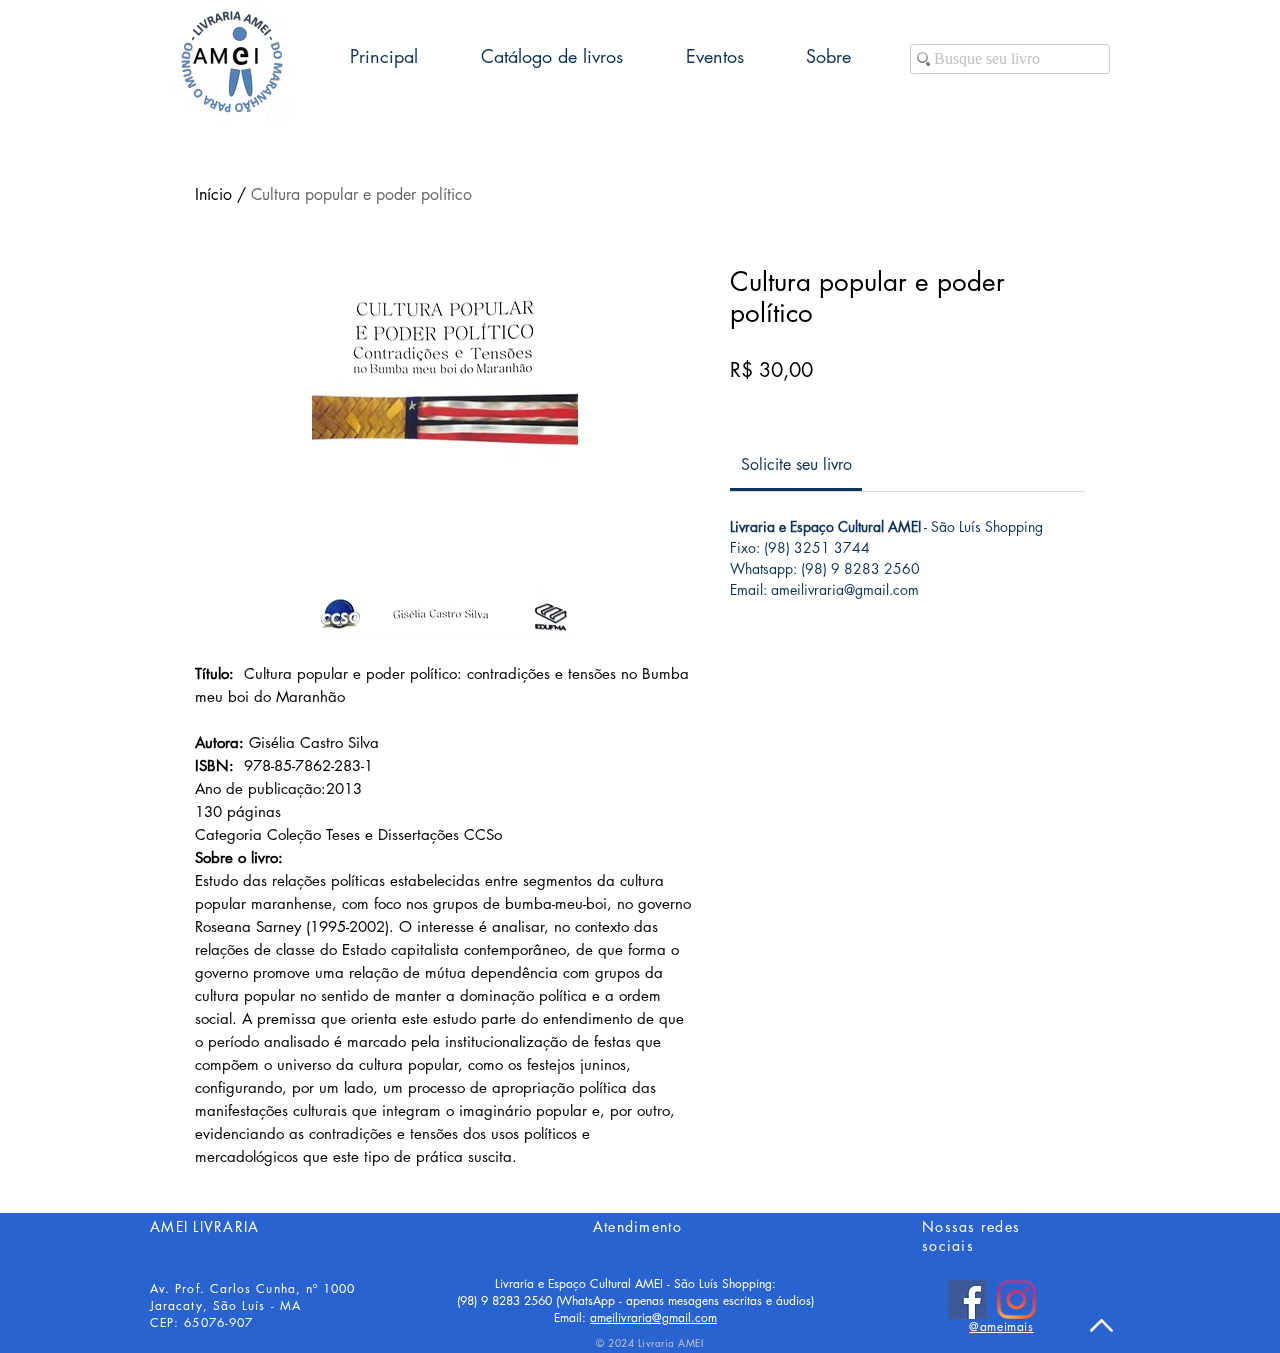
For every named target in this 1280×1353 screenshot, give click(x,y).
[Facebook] (967, 1299)
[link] (796, 464)
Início (213, 194)
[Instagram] (1016, 1299)
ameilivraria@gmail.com (653, 1317)
